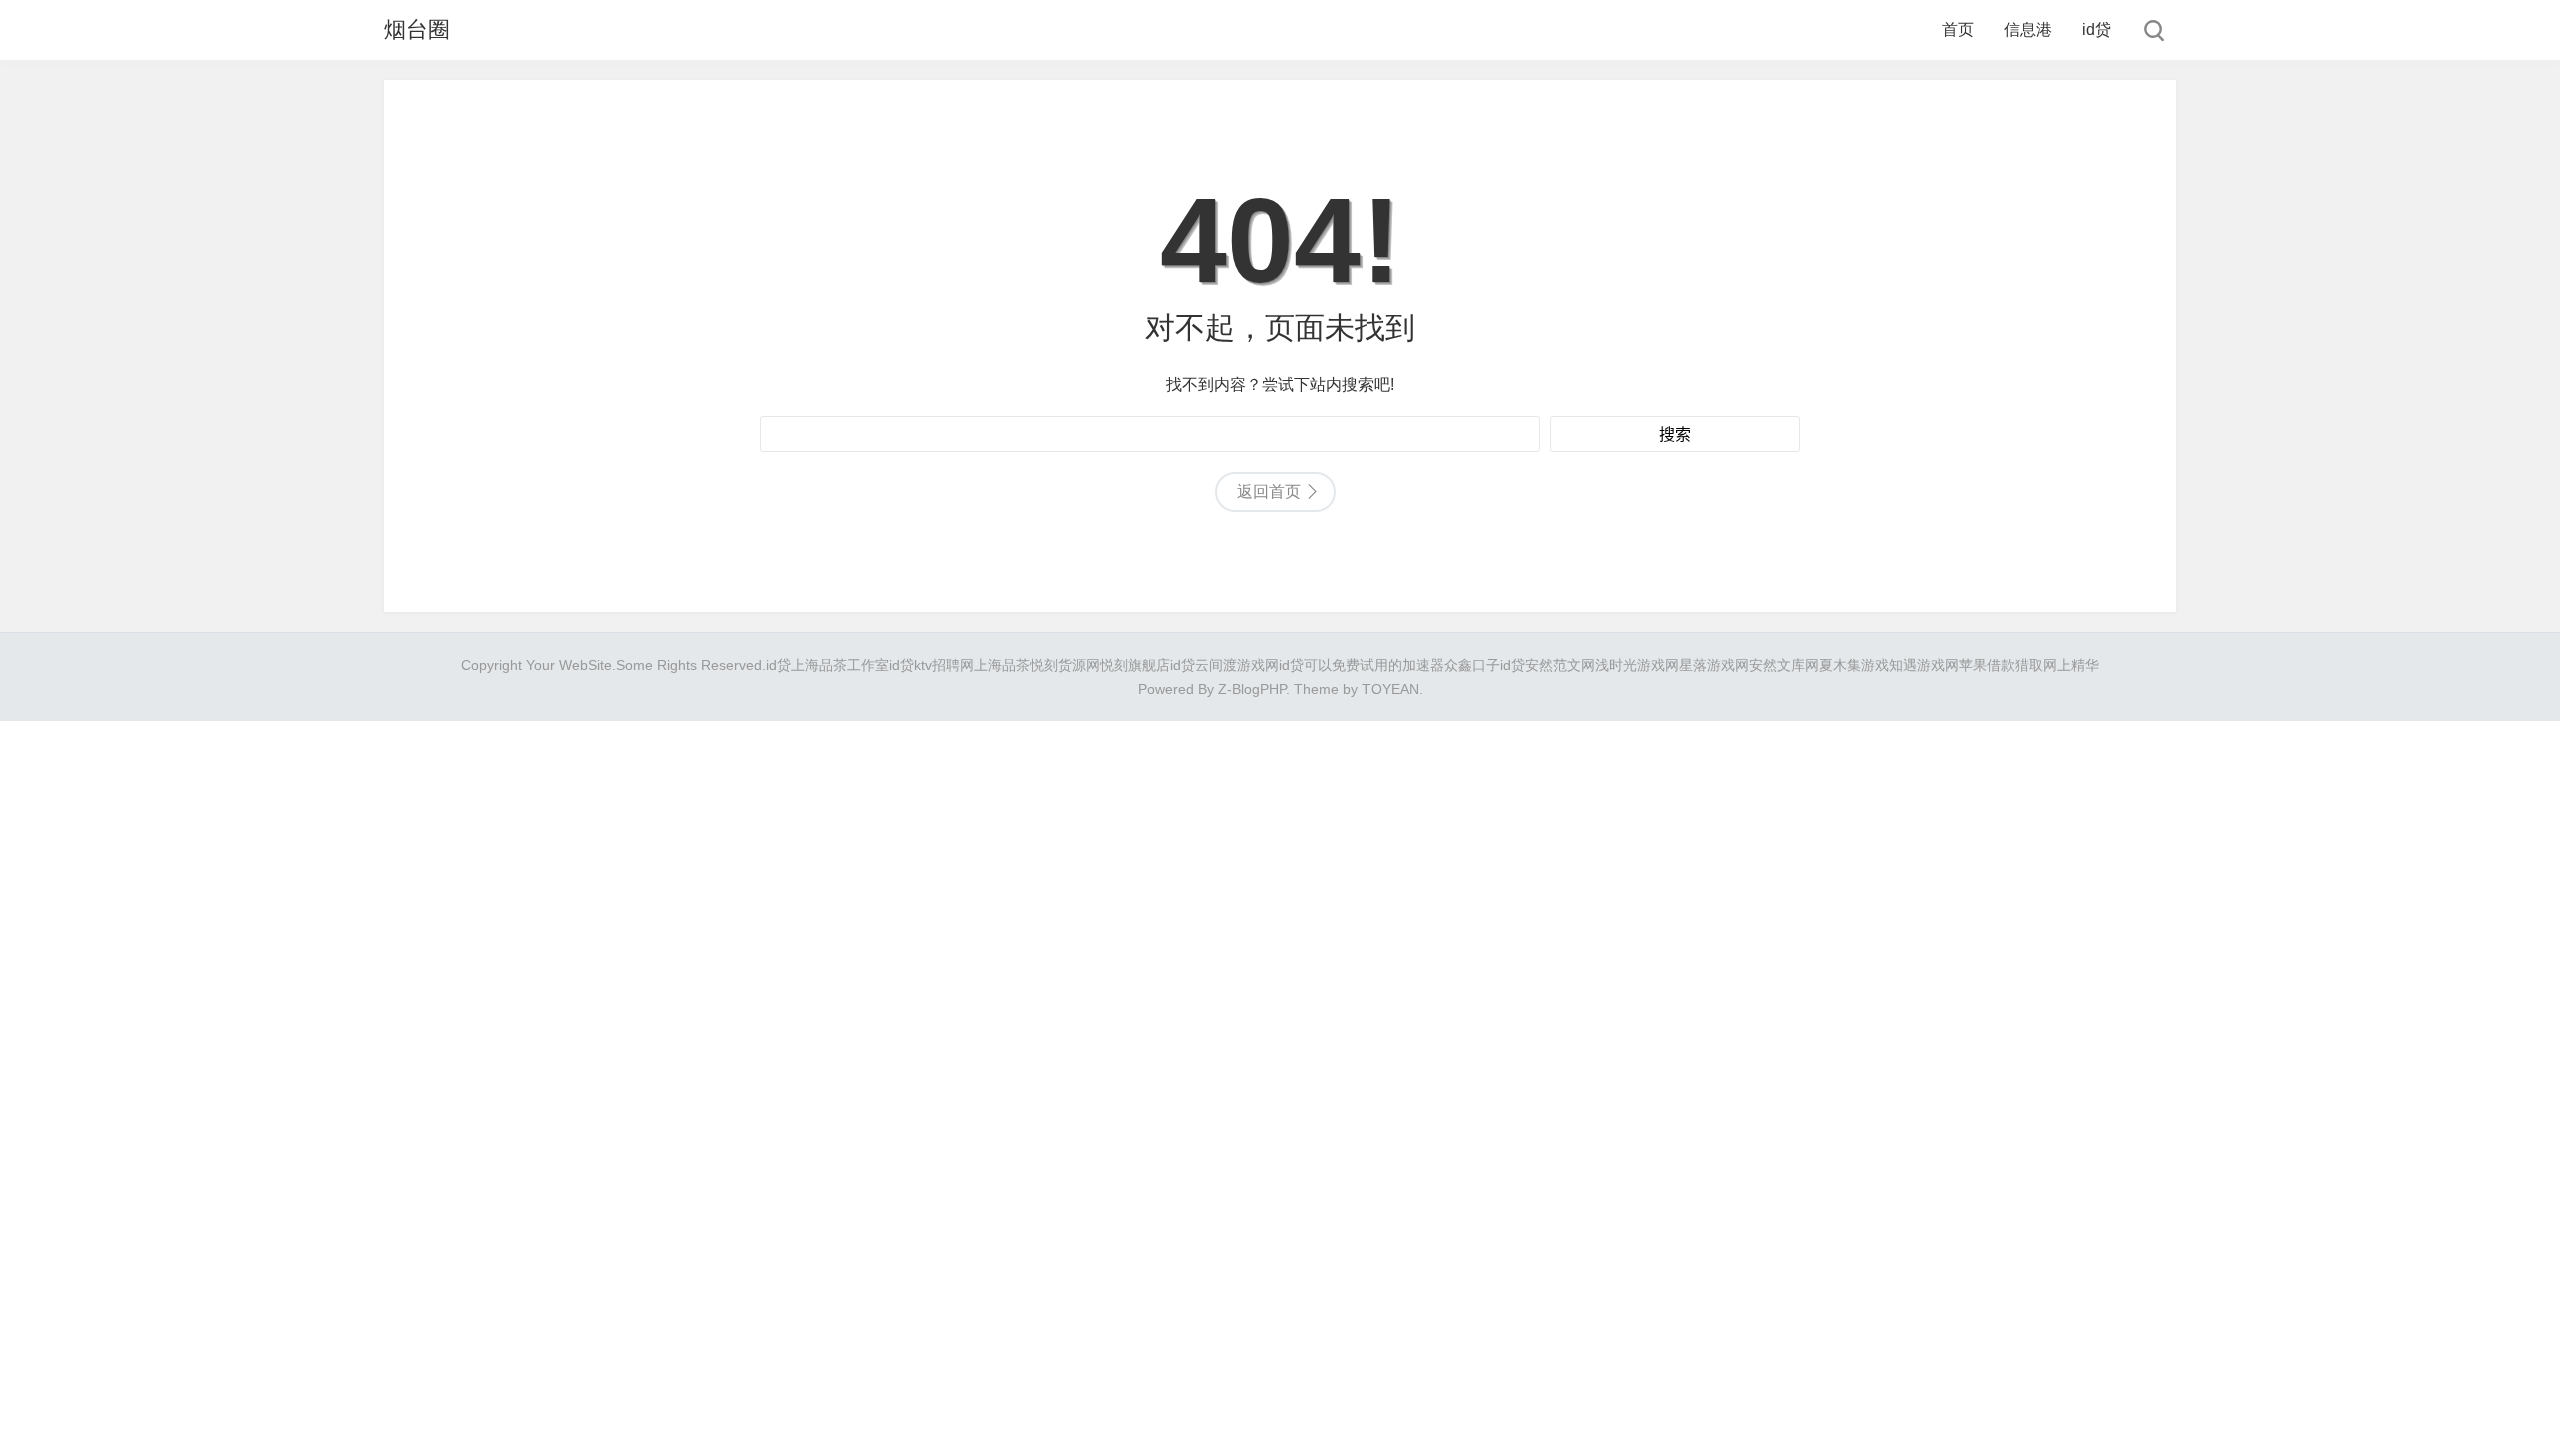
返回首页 (1269, 491)
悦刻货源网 (1065, 665)
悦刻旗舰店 (1135, 665)
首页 (1958, 29)
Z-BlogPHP (1252, 689)
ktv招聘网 (944, 665)
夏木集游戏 (1854, 665)
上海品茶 (1002, 665)
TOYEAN (1390, 689)
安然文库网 (1784, 665)
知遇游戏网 (1924, 665)
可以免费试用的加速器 (1374, 665)
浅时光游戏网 (1637, 665)
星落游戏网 (1714, 665)
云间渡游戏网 (1237, 665)
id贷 (2096, 29)
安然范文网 (1560, 665)
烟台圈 (417, 29)
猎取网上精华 (2057, 665)
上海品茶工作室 (840, 665)
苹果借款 (1987, 665)
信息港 (2028, 29)
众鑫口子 (1472, 665)
